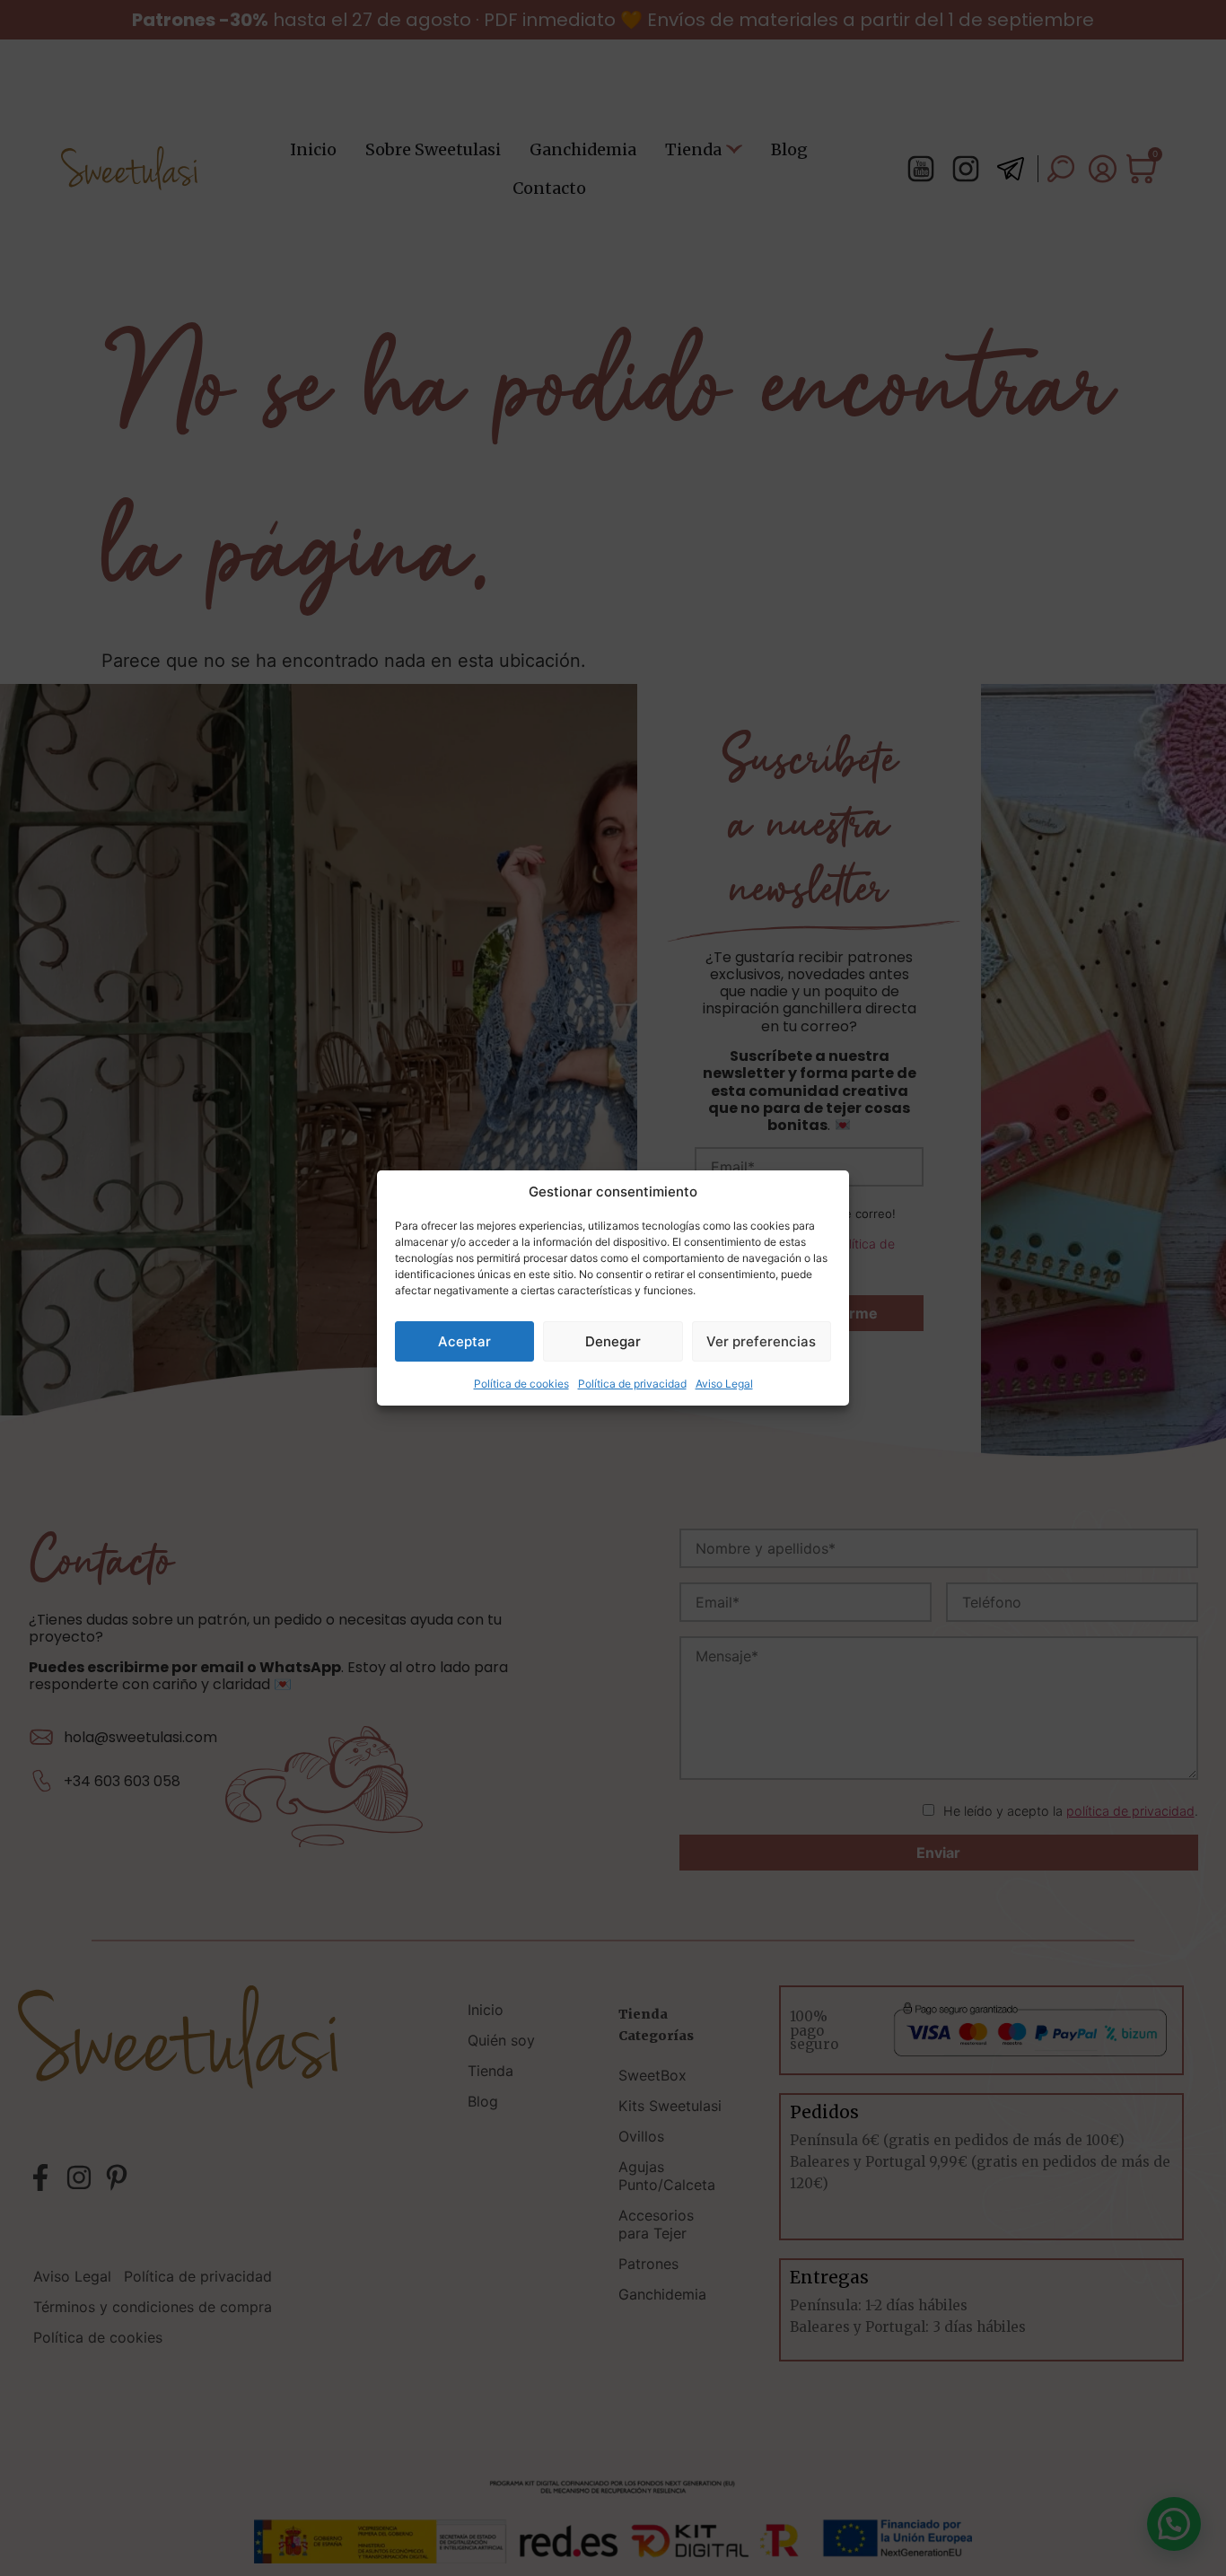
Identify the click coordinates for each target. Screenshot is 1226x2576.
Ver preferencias (761, 1341)
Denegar (613, 1341)
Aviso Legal (724, 1384)
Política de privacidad (632, 1384)
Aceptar (464, 1341)
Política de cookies (521, 1384)
